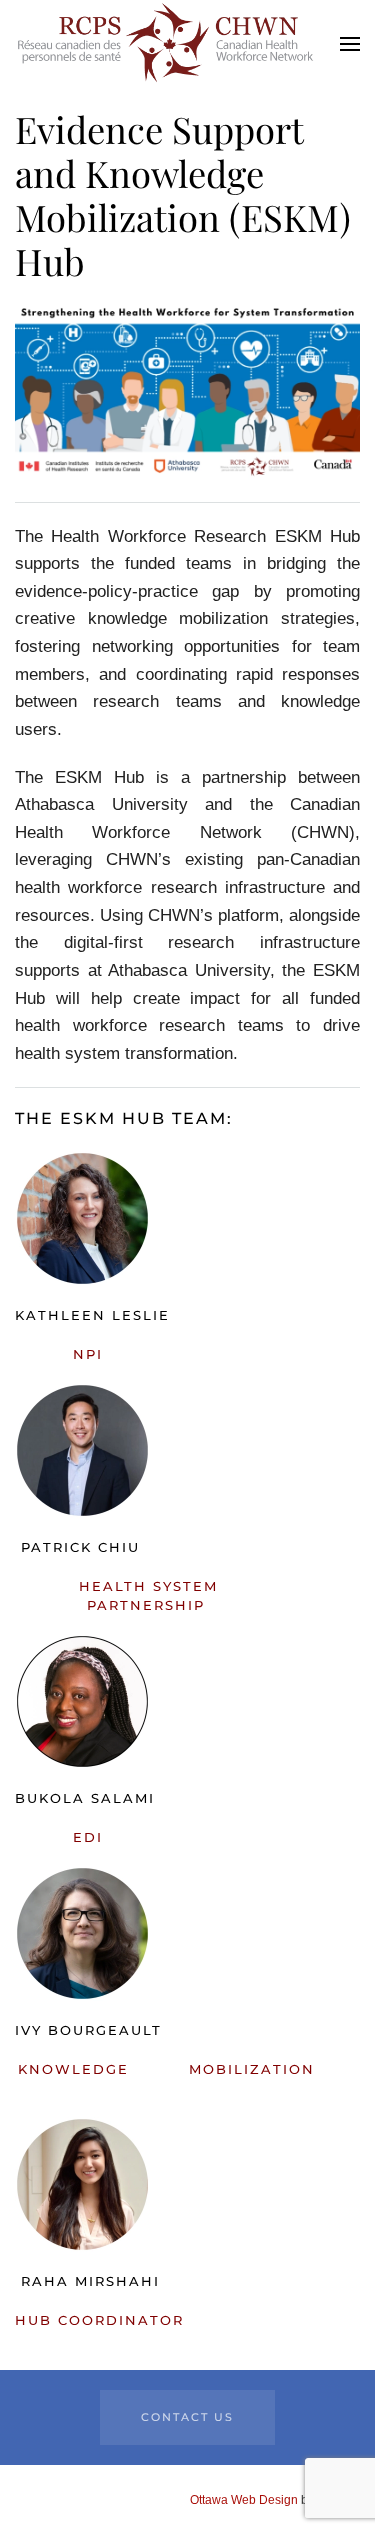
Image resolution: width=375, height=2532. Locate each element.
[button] (350, 43)
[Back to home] (165, 43)
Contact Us (187, 2417)
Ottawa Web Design (244, 2500)
